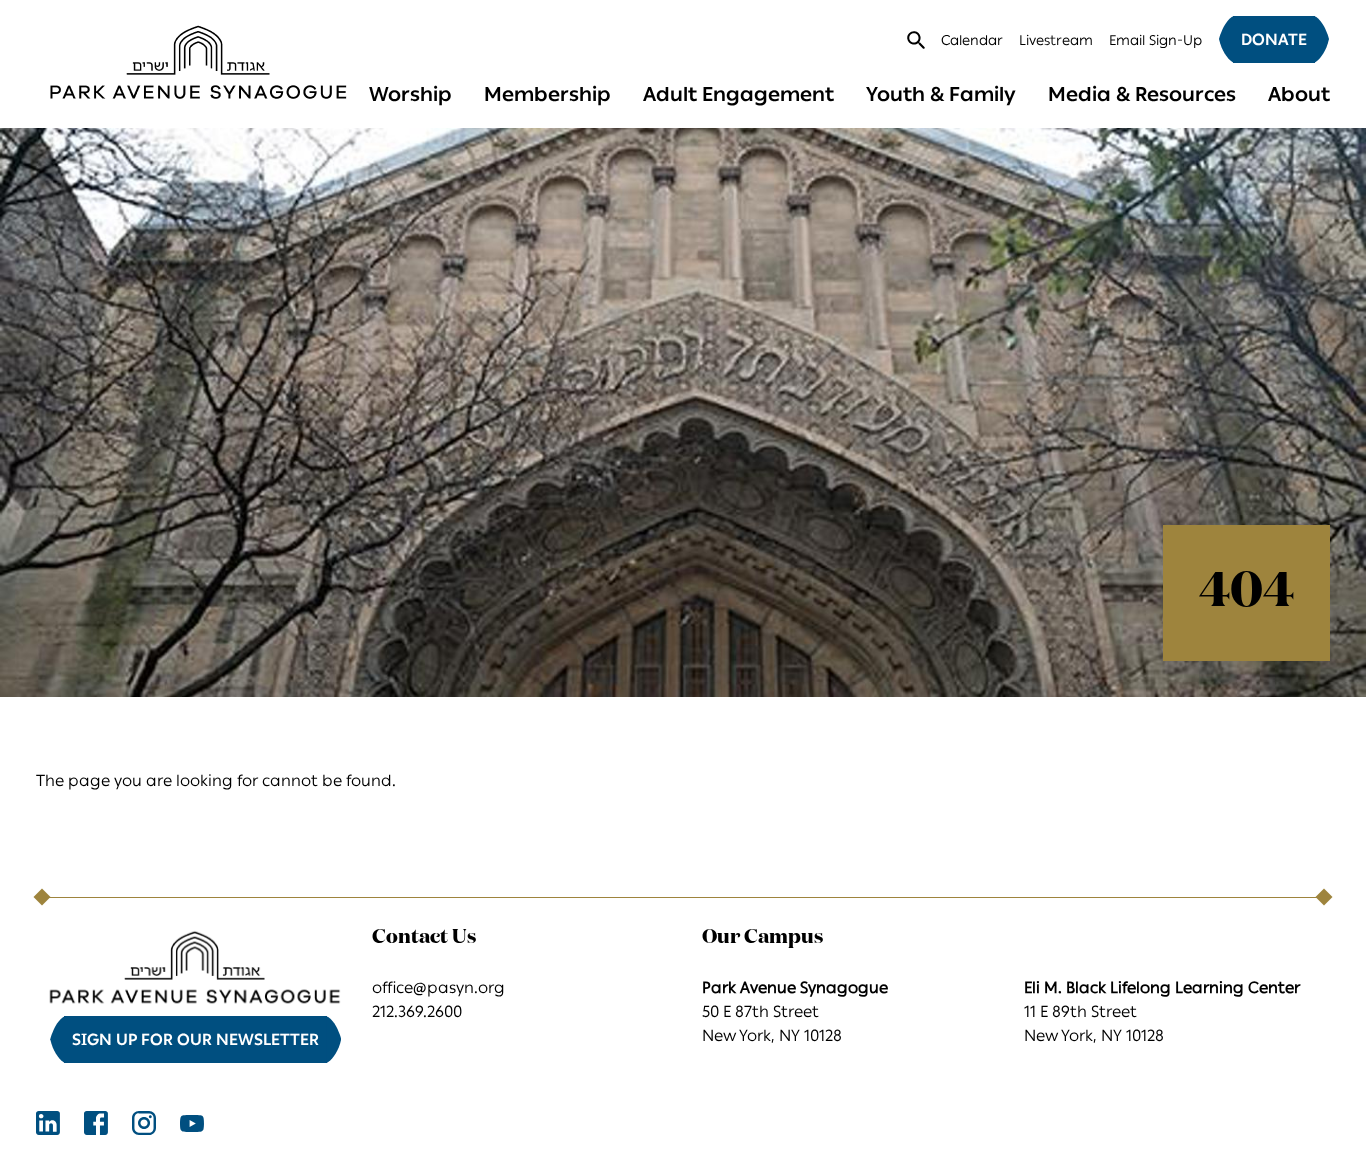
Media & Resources (1142, 94)
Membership (547, 94)
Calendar (972, 40)
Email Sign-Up (1155, 40)
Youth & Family (941, 94)
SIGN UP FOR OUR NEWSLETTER (195, 1039)
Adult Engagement (738, 94)
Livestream (1056, 40)
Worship (410, 94)
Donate (1274, 39)
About (1299, 94)
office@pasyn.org (438, 987)
